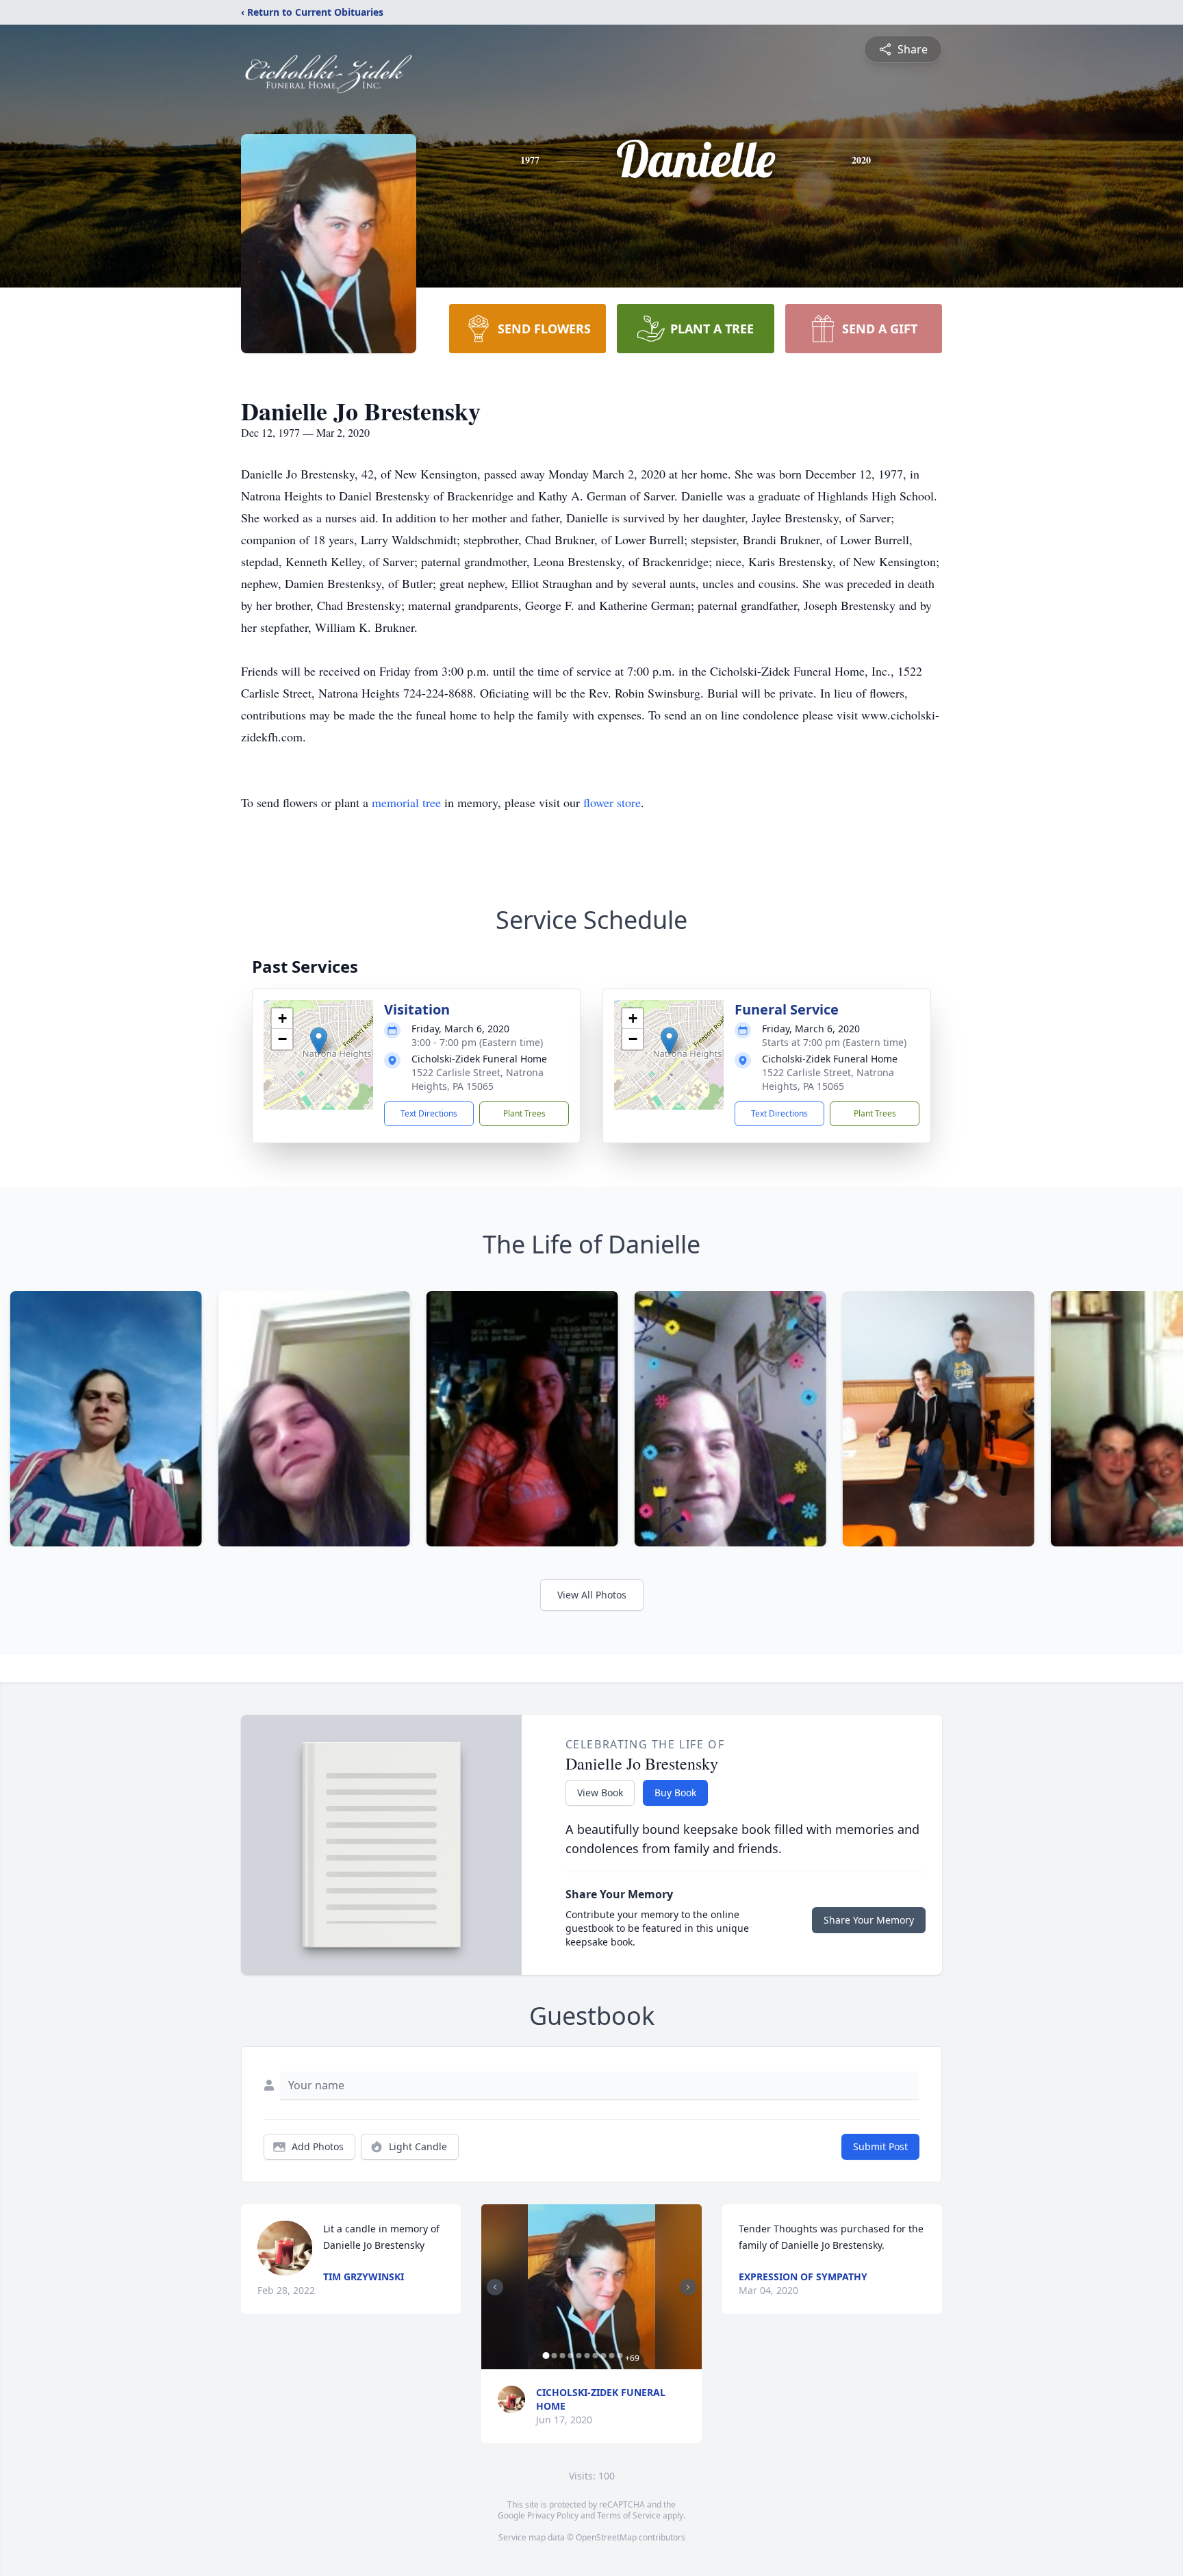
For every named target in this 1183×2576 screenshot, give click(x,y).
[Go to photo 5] (578, 2356)
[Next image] (688, 2287)
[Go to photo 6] (587, 2356)
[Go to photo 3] (562, 2356)
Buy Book (675, 1793)
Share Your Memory (869, 1920)
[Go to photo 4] (570, 2356)
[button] (319, 1041)
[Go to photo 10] (620, 2356)
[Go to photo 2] (554, 2356)
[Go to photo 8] (603, 2356)
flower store (612, 802)
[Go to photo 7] (595, 2356)
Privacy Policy (553, 2515)
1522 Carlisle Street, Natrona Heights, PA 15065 (478, 1079)
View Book (600, 1793)
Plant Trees (524, 1113)
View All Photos (592, 1595)
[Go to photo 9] (611, 2356)
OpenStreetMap (606, 2537)
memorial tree (406, 802)
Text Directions (429, 1113)
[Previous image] (495, 2287)
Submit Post (880, 2146)
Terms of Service (629, 2515)
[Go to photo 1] (546, 2356)
